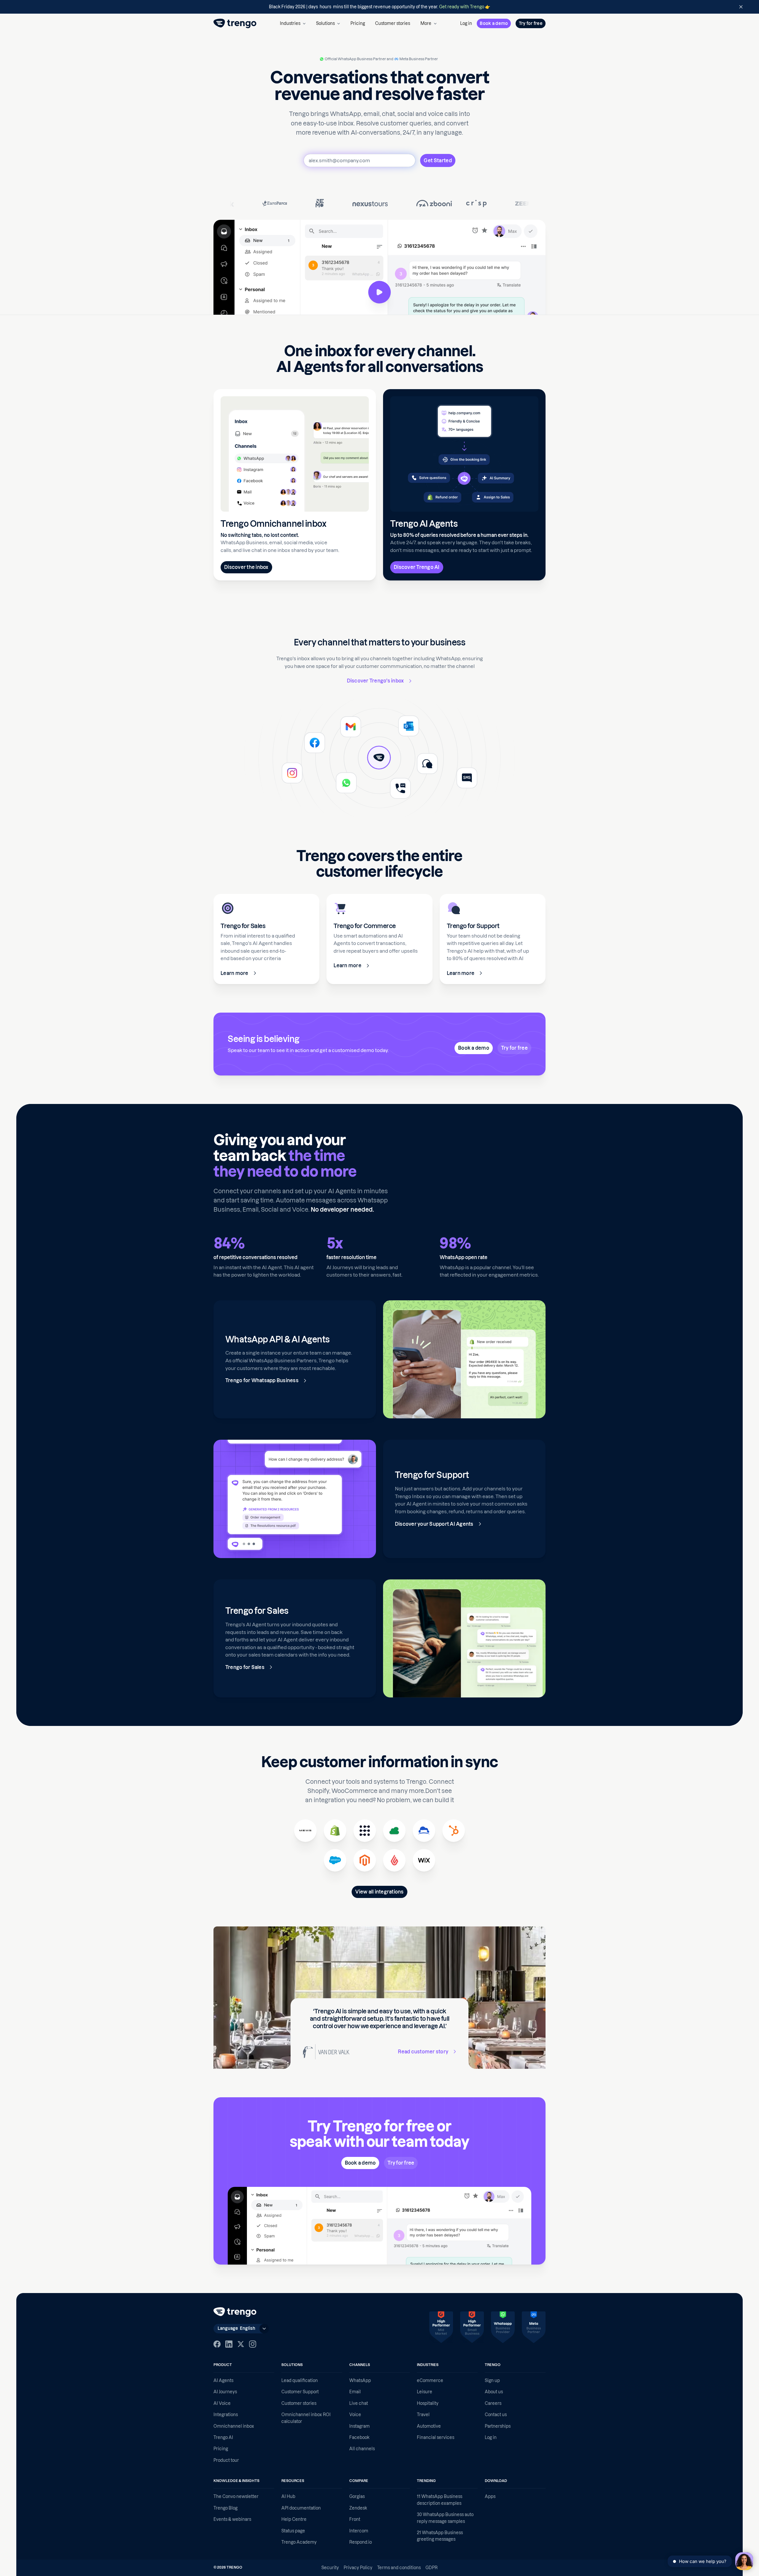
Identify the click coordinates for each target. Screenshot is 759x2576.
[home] (235, 23)
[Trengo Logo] (235, 2312)
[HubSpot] (454, 1831)
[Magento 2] (365, 1860)
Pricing (358, 23)
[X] (241, 2344)
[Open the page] (379, 7)
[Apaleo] (365, 1831)
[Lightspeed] (394, 1860)
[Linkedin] (229, 2344)
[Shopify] (335, 1831)
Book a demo (494, 23)
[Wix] (424, 1860)
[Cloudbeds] (424, 1831)
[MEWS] (305, 1831)
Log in (466, 23)
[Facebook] (217, 2344)
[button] (293, 23)
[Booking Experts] (394, 1831)
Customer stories (393, 23)
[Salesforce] (335, 1860)
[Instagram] (253, 2344)
